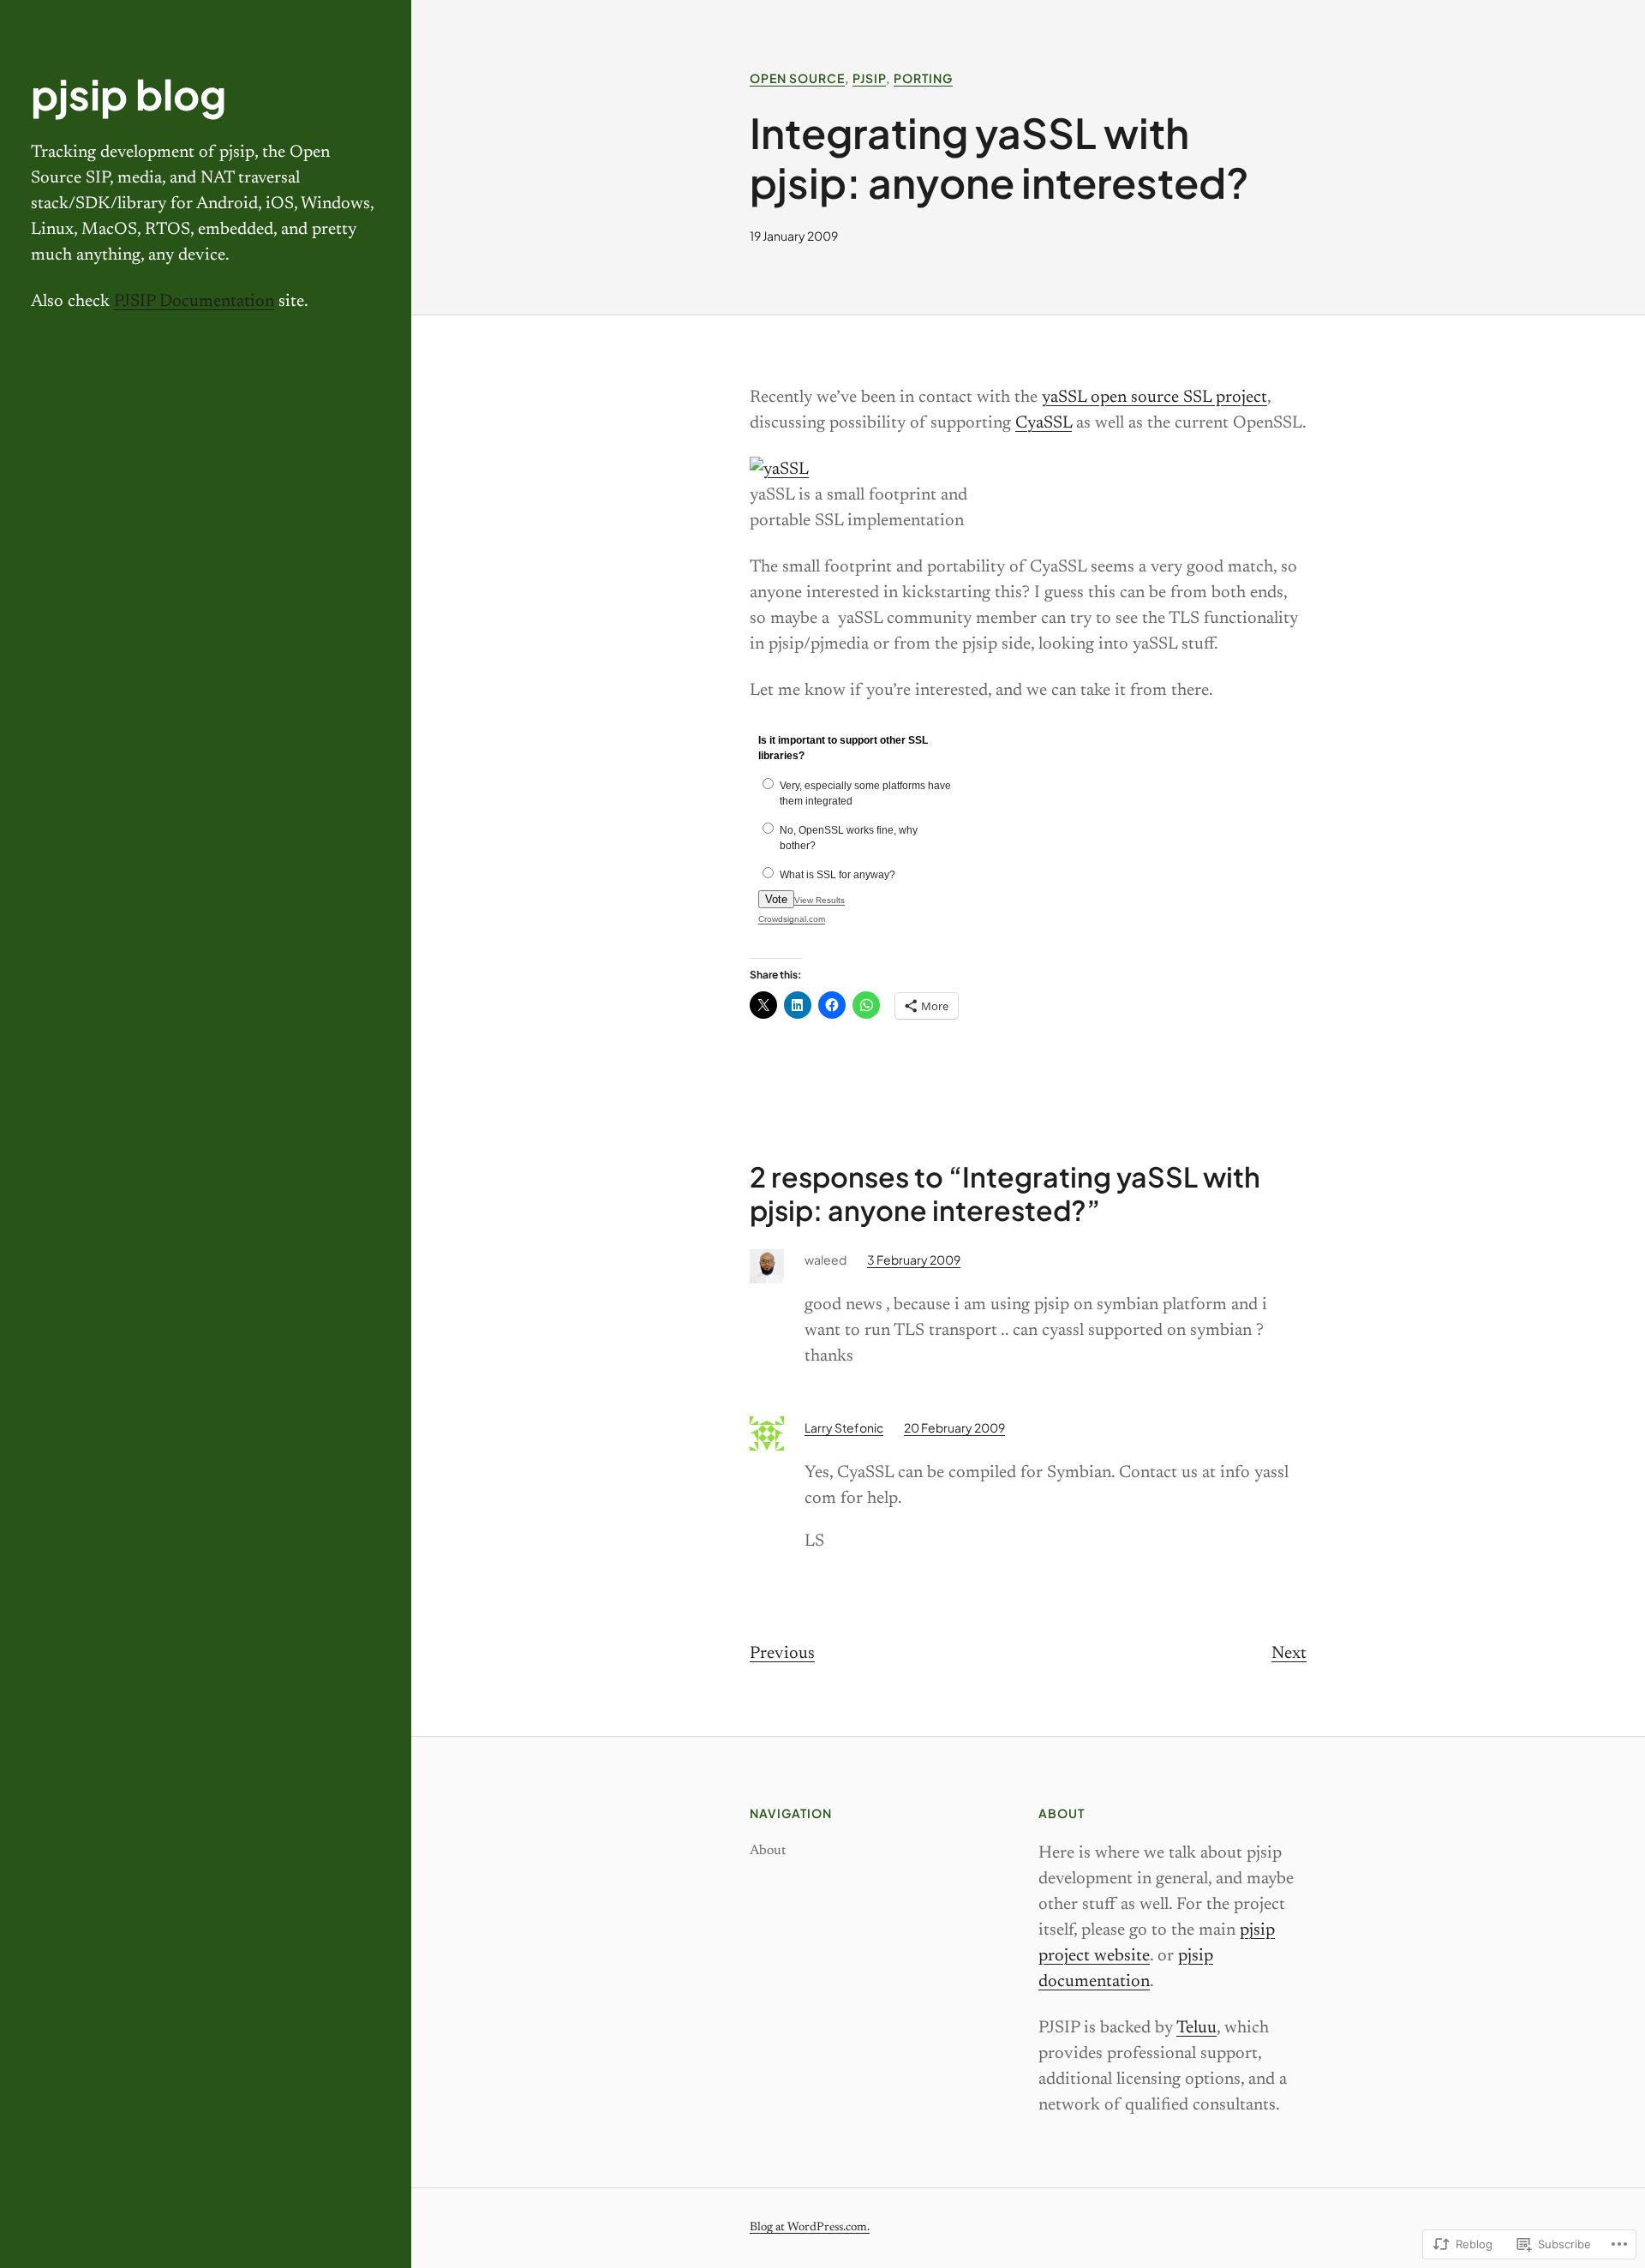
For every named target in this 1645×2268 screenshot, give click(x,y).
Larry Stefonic (844, 1427)
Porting (923, 78)
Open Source (797, 78)
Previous (782, 1654)
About (768, 1851)
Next (1289, 1654)
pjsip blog (129, 94)
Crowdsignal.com (792, 919)
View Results (820, 900)
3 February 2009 (914, 1260)
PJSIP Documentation (194, 302)
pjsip (869, 78)
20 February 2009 (954, 1427)
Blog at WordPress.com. (810, 2228)
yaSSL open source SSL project (1154, 398)
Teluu (1196, 2028)
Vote (776, 899)
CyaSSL (1044, 423)
